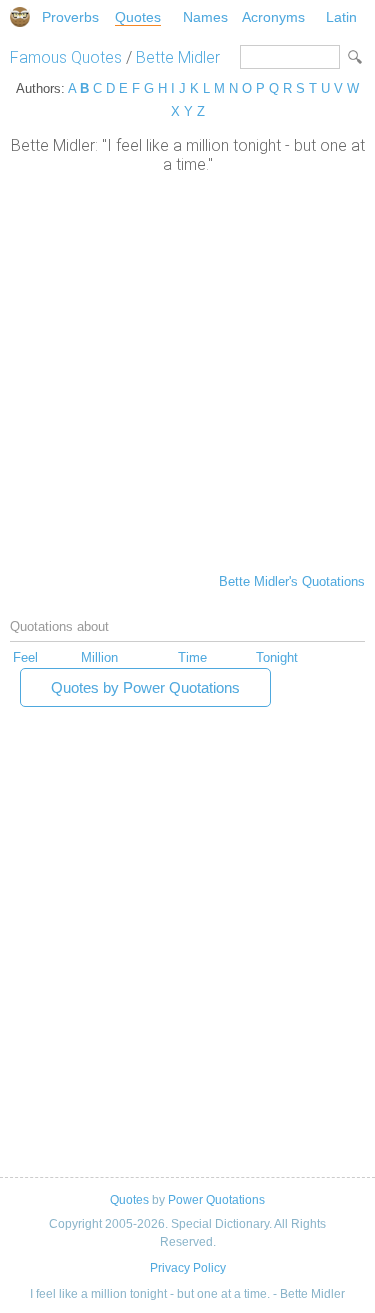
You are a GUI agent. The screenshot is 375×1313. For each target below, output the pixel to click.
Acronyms (273, 17)
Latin (341, 17)
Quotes (138, 17)
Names (205, 17)
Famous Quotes (66, 57)
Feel (25, 657)
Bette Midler (178, 57)
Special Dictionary (20, 17)
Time (192, 657)
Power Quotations (216, 1200)
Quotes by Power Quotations (145, 687)
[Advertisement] (187, 371)
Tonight (277, 657)
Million (99, 657)
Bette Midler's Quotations (292, 581)
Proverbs (70, 17)
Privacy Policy (188, 1268)
